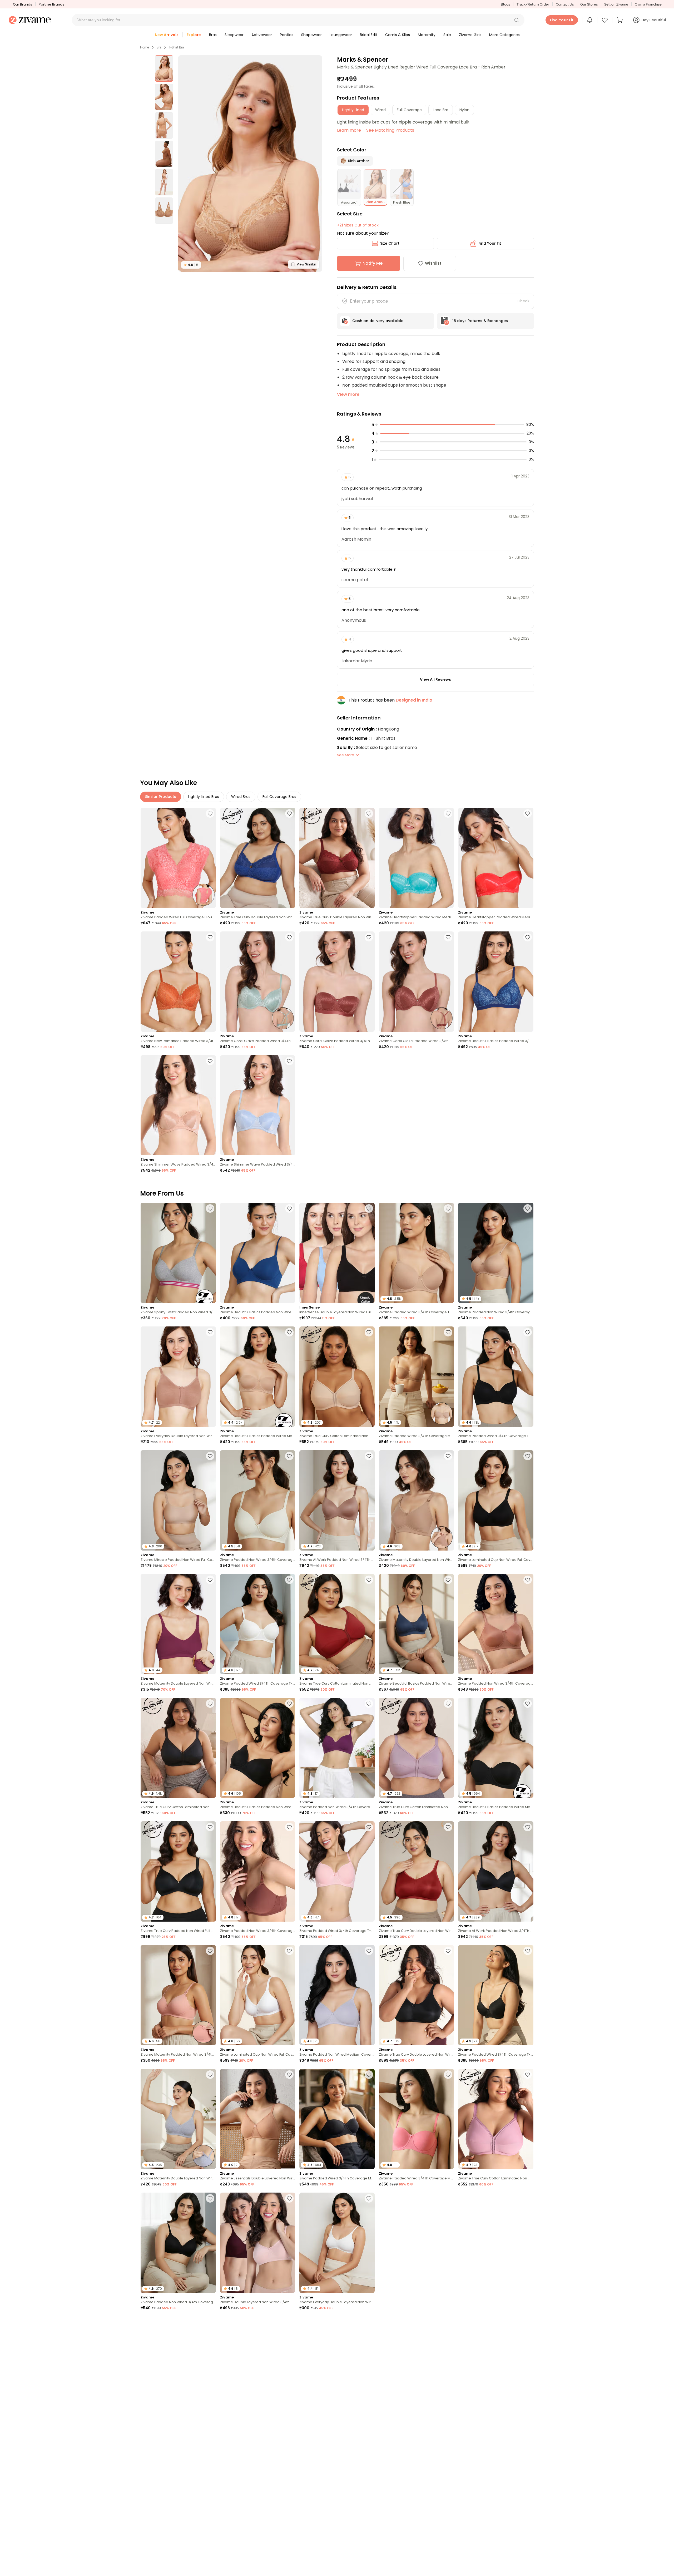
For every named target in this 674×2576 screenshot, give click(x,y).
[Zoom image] (250, 164)
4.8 (191, 265)
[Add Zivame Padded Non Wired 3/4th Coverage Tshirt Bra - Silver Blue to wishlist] (289, 2569)
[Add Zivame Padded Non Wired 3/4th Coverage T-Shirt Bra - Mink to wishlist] (289, 1827)
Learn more (349, 130)
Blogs (505, 4)
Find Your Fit (490, 243)
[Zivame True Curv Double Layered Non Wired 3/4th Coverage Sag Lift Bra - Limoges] (258, 858)
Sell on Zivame (616, 4)
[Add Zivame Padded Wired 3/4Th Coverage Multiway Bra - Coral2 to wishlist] (448, 2075)
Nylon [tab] (464, 110)
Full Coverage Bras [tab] (279, 797)
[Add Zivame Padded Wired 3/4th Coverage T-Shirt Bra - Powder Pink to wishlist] (369, 1827)
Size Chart (390, 243)
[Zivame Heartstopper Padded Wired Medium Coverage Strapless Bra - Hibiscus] (496, 858)
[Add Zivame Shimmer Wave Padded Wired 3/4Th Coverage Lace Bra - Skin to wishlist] (210, 1061)
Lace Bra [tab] (441, 110)
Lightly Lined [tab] (353, 110)
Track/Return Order (533, 4)
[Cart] (621, 20)
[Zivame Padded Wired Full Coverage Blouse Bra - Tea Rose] (178, 858)
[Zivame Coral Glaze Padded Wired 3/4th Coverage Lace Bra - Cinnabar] (417, 982)
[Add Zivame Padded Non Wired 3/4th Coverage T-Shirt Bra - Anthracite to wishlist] (210, 2198)
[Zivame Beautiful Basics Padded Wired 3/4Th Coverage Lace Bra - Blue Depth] (496, 982)
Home (145, 47)
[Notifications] (590, 20)
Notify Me (373, 263)
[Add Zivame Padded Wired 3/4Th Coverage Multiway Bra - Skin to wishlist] (448, 1332)
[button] (517, 20)
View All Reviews (435, 679)
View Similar (306, 264)
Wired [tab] (380, 110)
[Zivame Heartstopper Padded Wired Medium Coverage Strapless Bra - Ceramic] (417, 858)
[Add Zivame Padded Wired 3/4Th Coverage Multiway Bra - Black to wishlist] (369, 2075)
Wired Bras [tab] (241, 797)
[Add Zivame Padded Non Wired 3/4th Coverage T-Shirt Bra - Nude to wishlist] (528, 1208)
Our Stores (589, 4)
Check (523, 301)
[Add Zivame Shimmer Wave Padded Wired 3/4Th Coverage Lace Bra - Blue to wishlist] (289, 1061)
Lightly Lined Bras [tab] (204, 797)
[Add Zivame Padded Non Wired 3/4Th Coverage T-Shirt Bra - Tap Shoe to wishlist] (210, 2569)
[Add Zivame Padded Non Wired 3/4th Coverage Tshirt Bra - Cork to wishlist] (528, 1580)
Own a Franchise (648, 4)
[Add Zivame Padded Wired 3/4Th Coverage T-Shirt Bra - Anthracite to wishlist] (528, 1332)
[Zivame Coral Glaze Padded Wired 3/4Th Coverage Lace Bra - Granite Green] (258, 982)
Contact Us (565, 4)
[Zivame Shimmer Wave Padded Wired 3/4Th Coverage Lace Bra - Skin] (178, 1105)
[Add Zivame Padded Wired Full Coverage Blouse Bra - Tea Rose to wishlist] (210, 813)
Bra (159, 47)
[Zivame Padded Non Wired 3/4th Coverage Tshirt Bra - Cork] (496, 1624)
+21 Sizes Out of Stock (358, 225)
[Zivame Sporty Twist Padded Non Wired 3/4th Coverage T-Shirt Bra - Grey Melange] (178, 1253)
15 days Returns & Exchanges (480, 321)
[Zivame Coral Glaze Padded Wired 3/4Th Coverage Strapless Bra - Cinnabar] (337, 982)
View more (348, 394)
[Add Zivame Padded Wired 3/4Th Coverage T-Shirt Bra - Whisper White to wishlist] (289, 1580)
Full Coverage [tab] (409, 110)
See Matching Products (390, 130)
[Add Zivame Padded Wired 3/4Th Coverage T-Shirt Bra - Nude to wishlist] (448, 1208)
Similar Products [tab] (161, 797)
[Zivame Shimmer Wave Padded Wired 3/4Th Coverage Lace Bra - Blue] (258, 1105)
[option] (164, 68)
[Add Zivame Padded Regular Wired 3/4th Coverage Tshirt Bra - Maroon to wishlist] (369, 2446)
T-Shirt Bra (176, 47)
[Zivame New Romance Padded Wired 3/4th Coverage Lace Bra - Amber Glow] (178, 982)
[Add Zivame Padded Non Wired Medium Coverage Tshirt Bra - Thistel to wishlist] (369, 1951)
